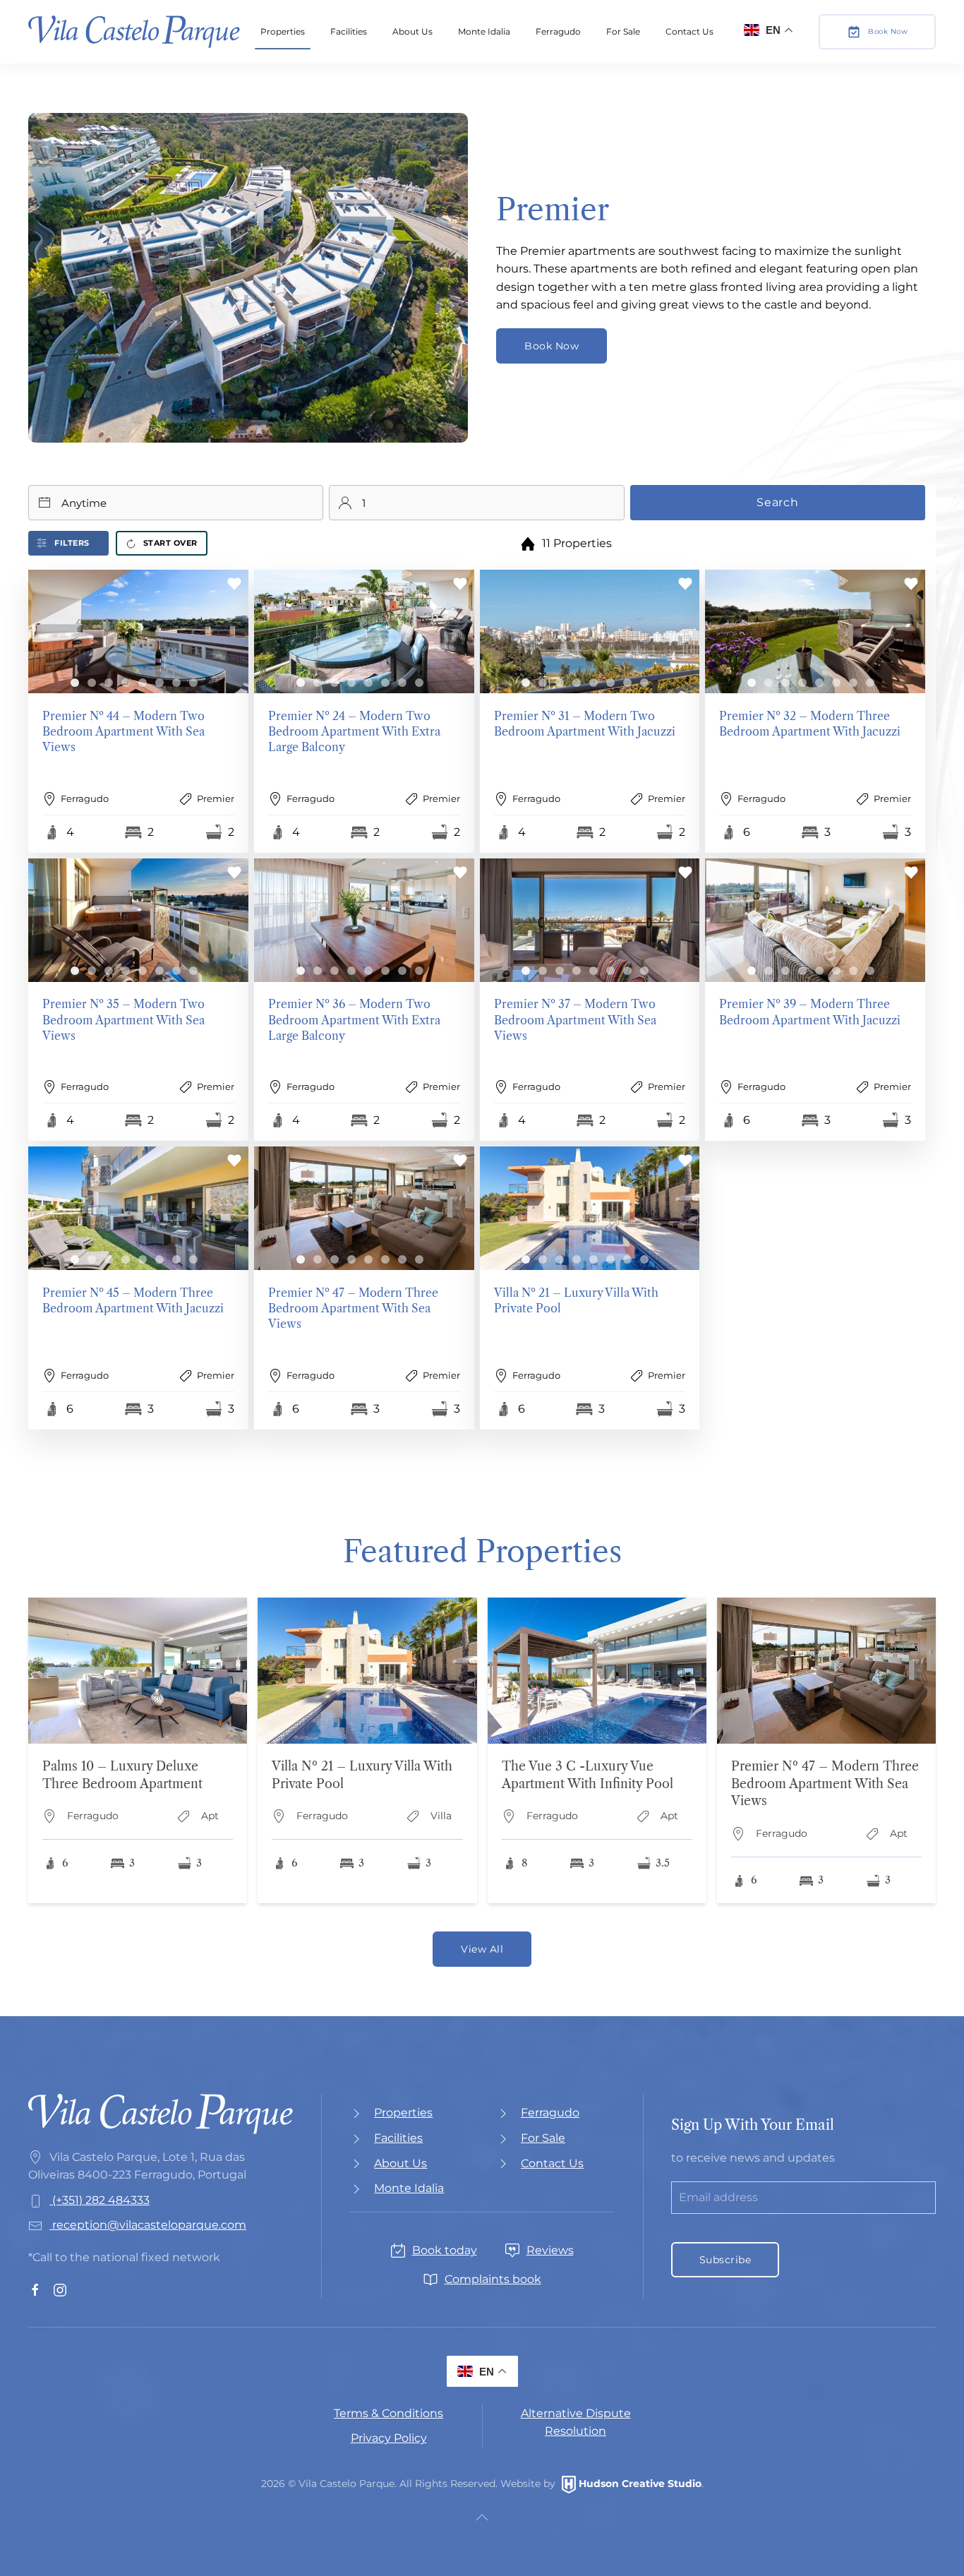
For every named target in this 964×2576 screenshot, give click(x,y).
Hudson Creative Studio (640, 2484)
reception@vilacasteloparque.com (149, 2225)
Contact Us (689, 31)
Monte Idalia (484, 31)
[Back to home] (134, 32)
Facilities (349, 31)
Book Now (888, 31)
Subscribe (725, 2260)
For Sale (623, 31)
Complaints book (493, 2279)
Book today (445, 2250)
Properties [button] (283, 31)
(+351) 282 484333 (100, 2200)
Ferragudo (558, 31)
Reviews (550, 2250)
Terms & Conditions (388, 2413)
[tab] (75, 683)
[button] (138, 711)
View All (482, 1949)
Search (778, 502)
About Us (412, 31)
